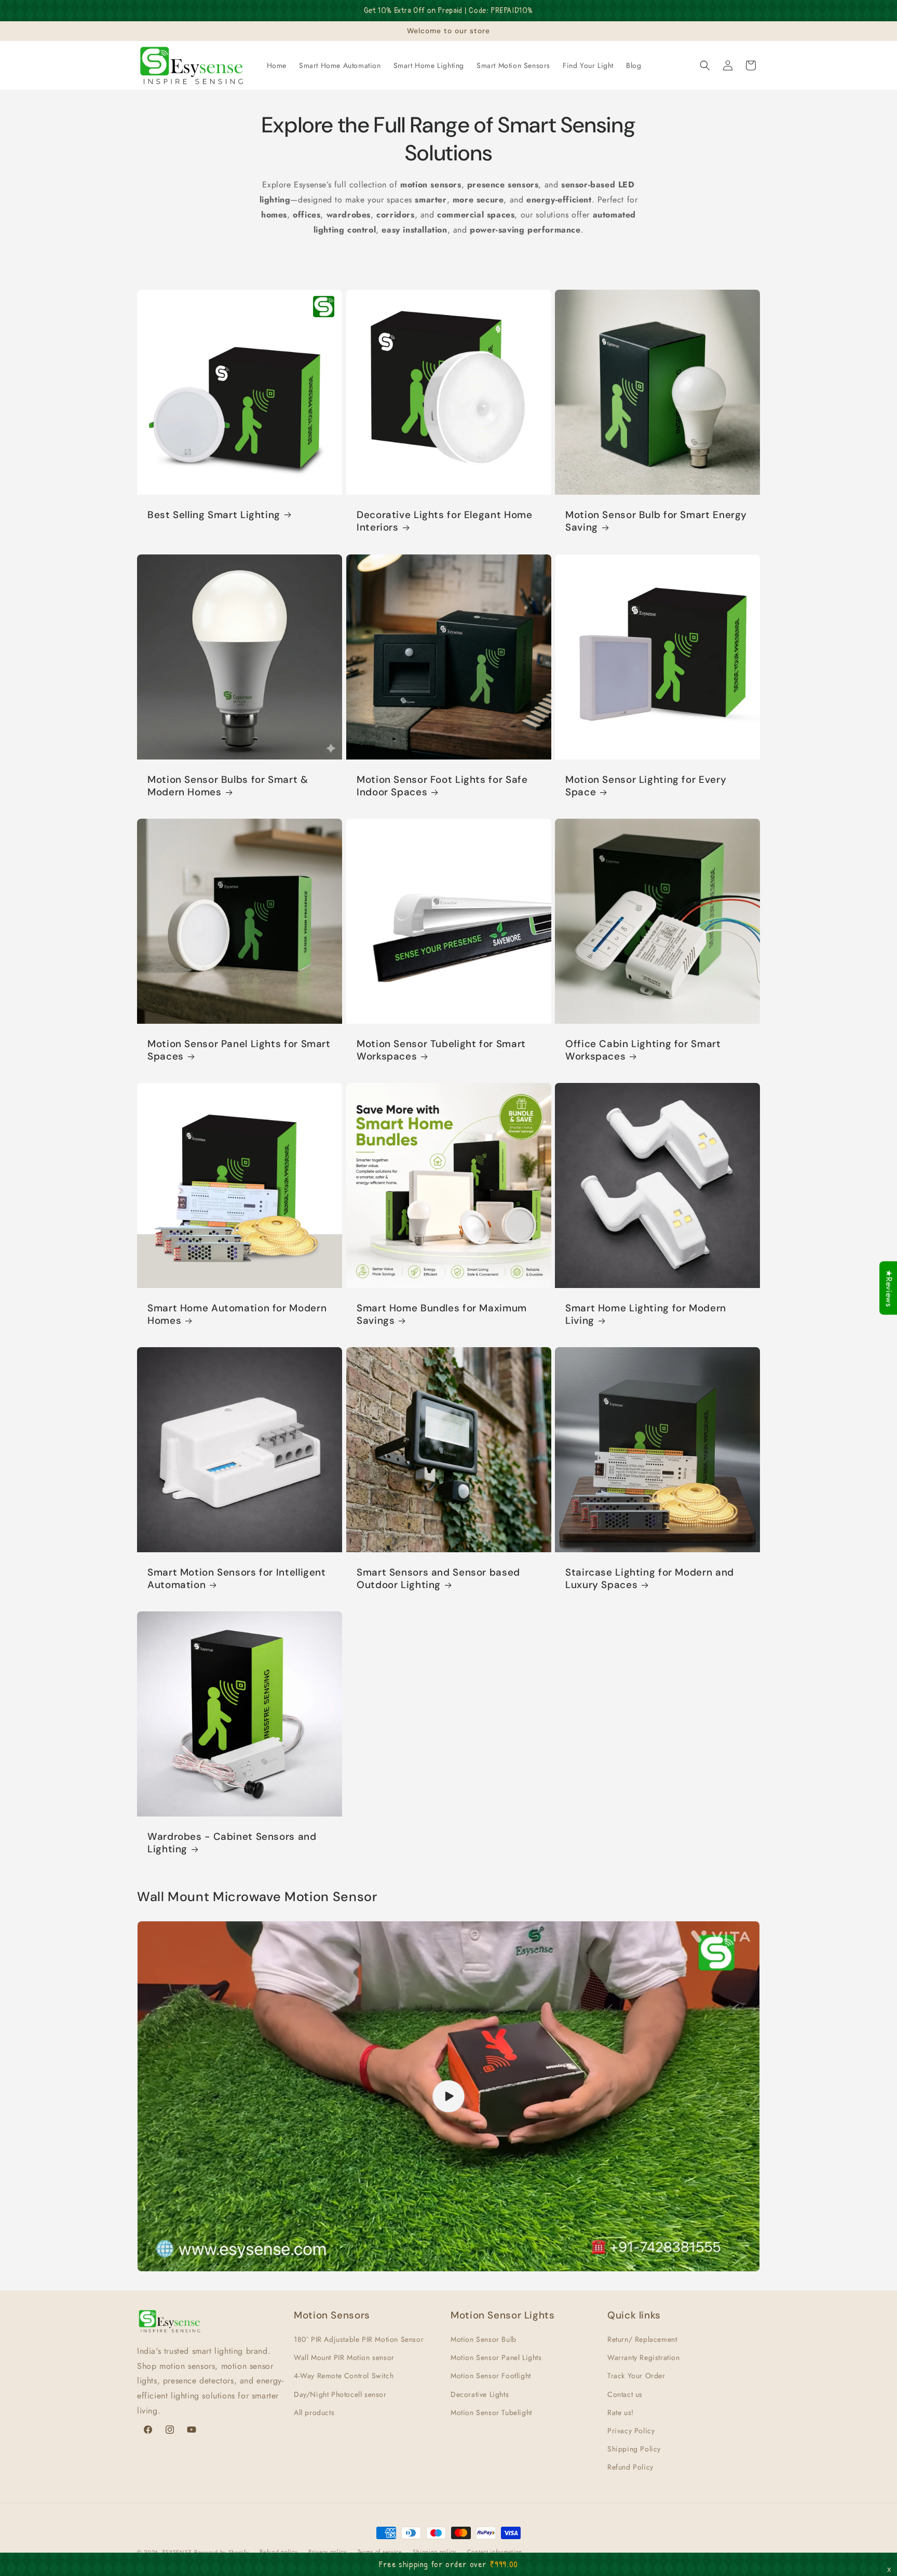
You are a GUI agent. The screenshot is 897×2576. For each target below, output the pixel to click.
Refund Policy (630, 2467)
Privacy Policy (631, 2431)
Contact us (625, 2394)
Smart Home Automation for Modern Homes (237, 1314)
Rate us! (621, 2412)
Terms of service (380, 2552)
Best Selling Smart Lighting (214, 515)
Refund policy (278, 2552)
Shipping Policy (634, 2449)
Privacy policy (328, 2552)
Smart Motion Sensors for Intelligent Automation (237, 1579)
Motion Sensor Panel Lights (496, 2357)
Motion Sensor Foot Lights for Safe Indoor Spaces (442, 785)
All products (314, 2412)
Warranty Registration (644, 2357)
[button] (705, 65)
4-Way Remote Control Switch (344, 2376)
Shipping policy (434, 2552)
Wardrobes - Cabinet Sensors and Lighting (232, 1843)
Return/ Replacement (642, 2339)
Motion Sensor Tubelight (491, 2412)
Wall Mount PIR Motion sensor (344, 2357)
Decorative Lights (480, 2394)
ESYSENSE (177, 2552)
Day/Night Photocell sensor (340, 2394)
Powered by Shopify (222, 2552)
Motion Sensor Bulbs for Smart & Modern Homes (228, 785)
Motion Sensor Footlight (491, 2376)
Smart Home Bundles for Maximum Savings (442, 1314)
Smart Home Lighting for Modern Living (646, 1314)
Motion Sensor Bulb (484, 2339)
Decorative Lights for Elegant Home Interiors (444, 521)
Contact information (495, 2552)
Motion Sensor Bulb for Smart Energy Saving (656, 521)
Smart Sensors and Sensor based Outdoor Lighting (438, 1579)
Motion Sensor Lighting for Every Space (646, 785)
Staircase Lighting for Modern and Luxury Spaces (650, 1579)
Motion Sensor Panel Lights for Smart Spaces (239, 1050)
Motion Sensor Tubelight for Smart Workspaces (441, 1050)
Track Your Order (636, 2376)
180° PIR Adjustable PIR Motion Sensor (359, 2339)
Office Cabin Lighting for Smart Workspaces (643, 1050)
